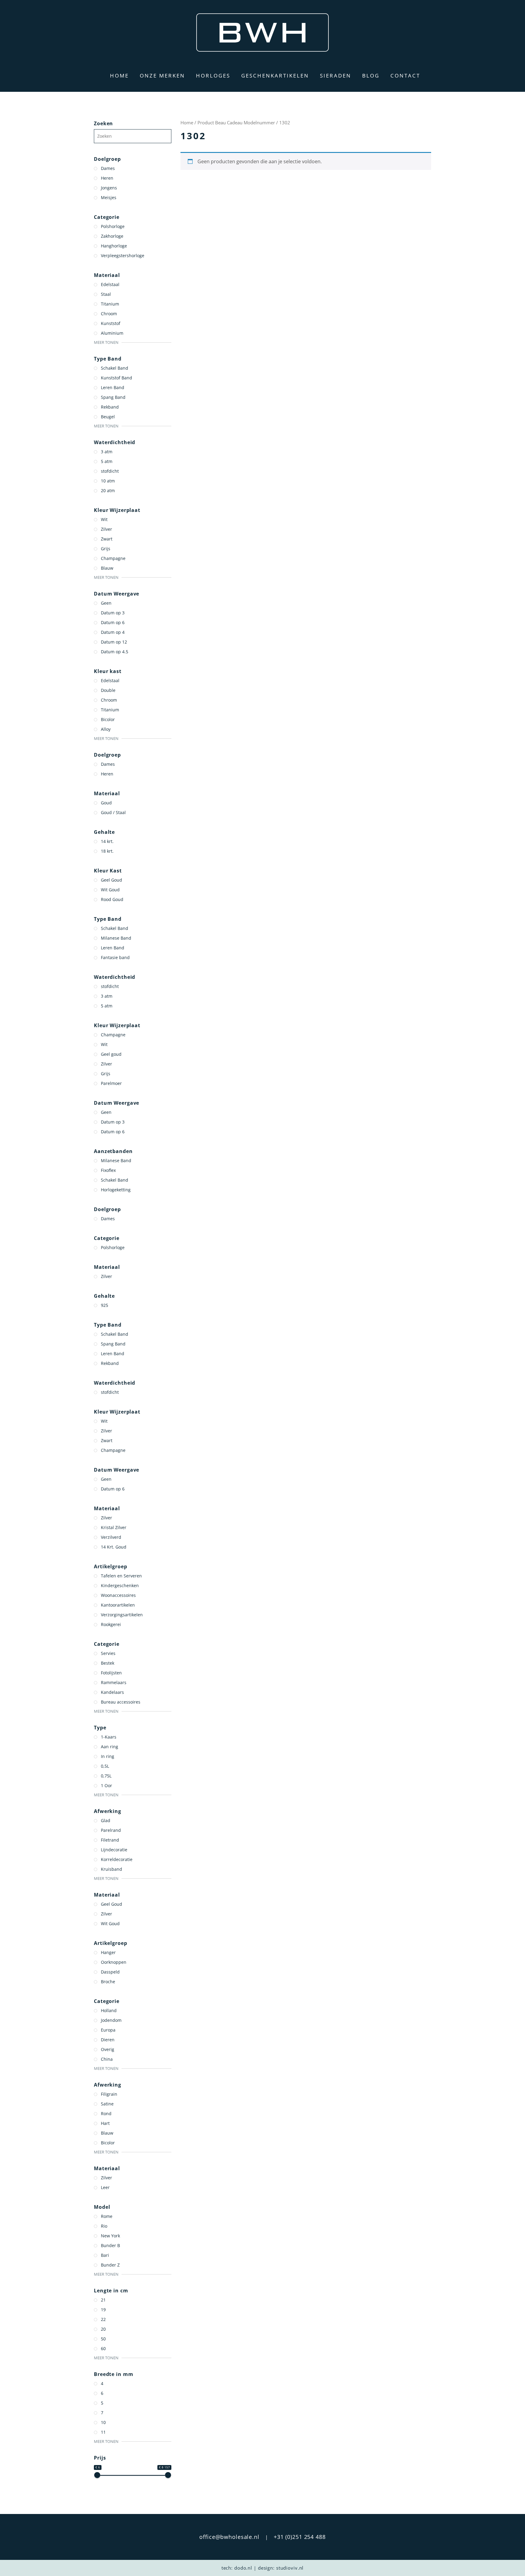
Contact (405, 76)
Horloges (213, 76)
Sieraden (336, 76)
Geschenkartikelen (275, 76)
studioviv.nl (290, 2568)
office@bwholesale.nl (229, 2537)
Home (119, 76)
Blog (371, 76)
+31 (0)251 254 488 (300, 2537)
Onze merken (162, 76)
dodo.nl (243, 2568)
